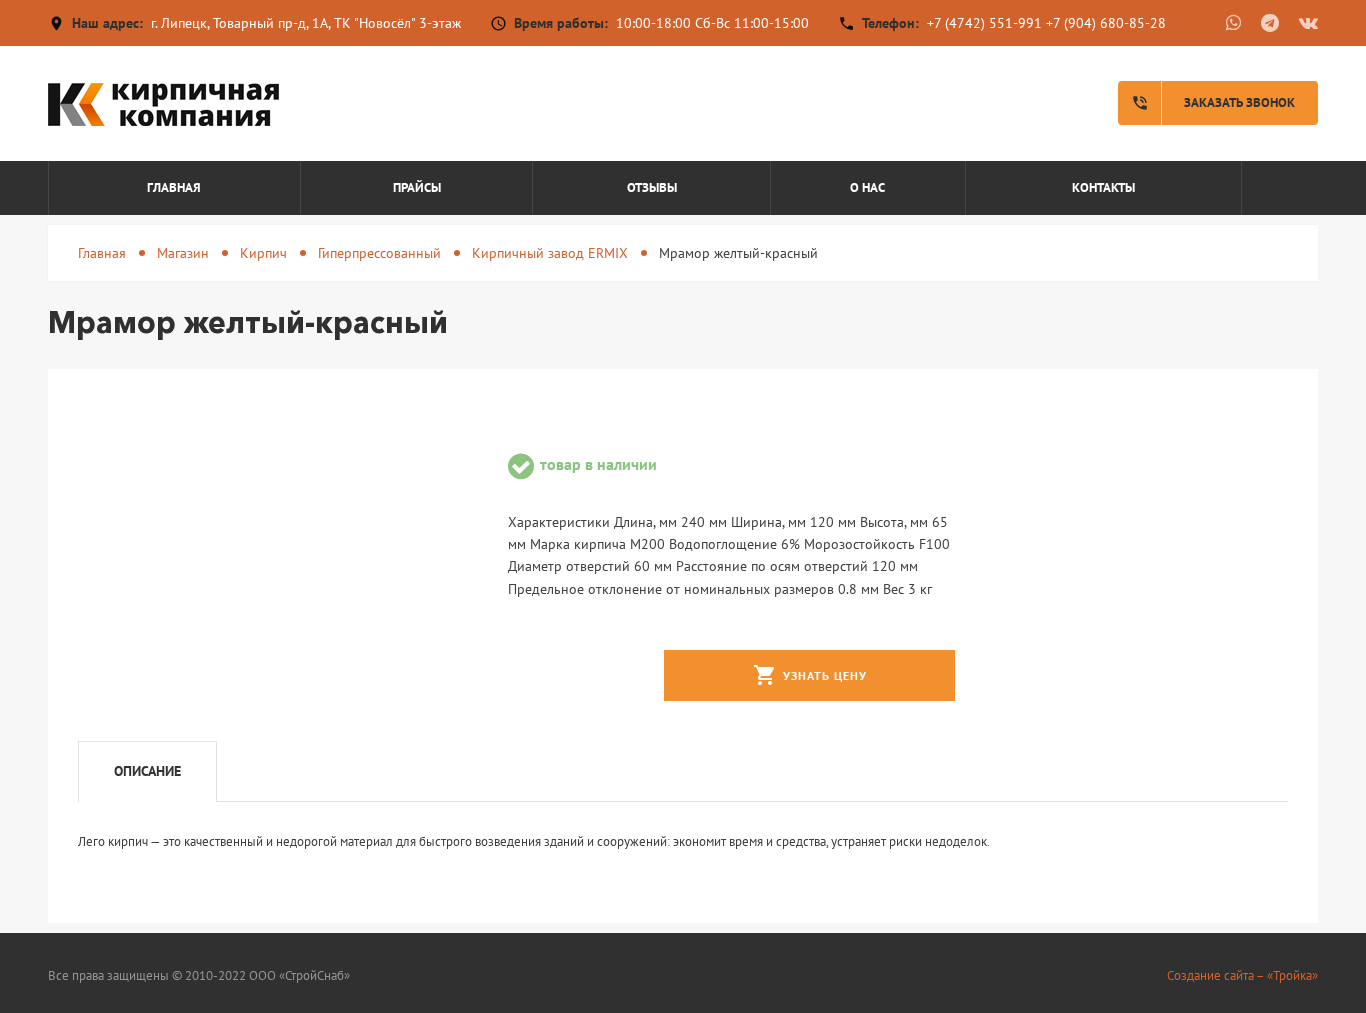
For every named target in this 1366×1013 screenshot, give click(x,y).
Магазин (183, 253)
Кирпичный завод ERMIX (550, 253)
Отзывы (652, 187)
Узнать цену (810, 675)
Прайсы (417, 187)
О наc (867, 187)
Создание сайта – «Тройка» (1242, 975)
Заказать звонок (1213, 103)
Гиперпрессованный (379, 253)
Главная (174, 187)
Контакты (1103, 187)
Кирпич (263, 253)
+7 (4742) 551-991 (984, 23)
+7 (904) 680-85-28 (1106, 23)
